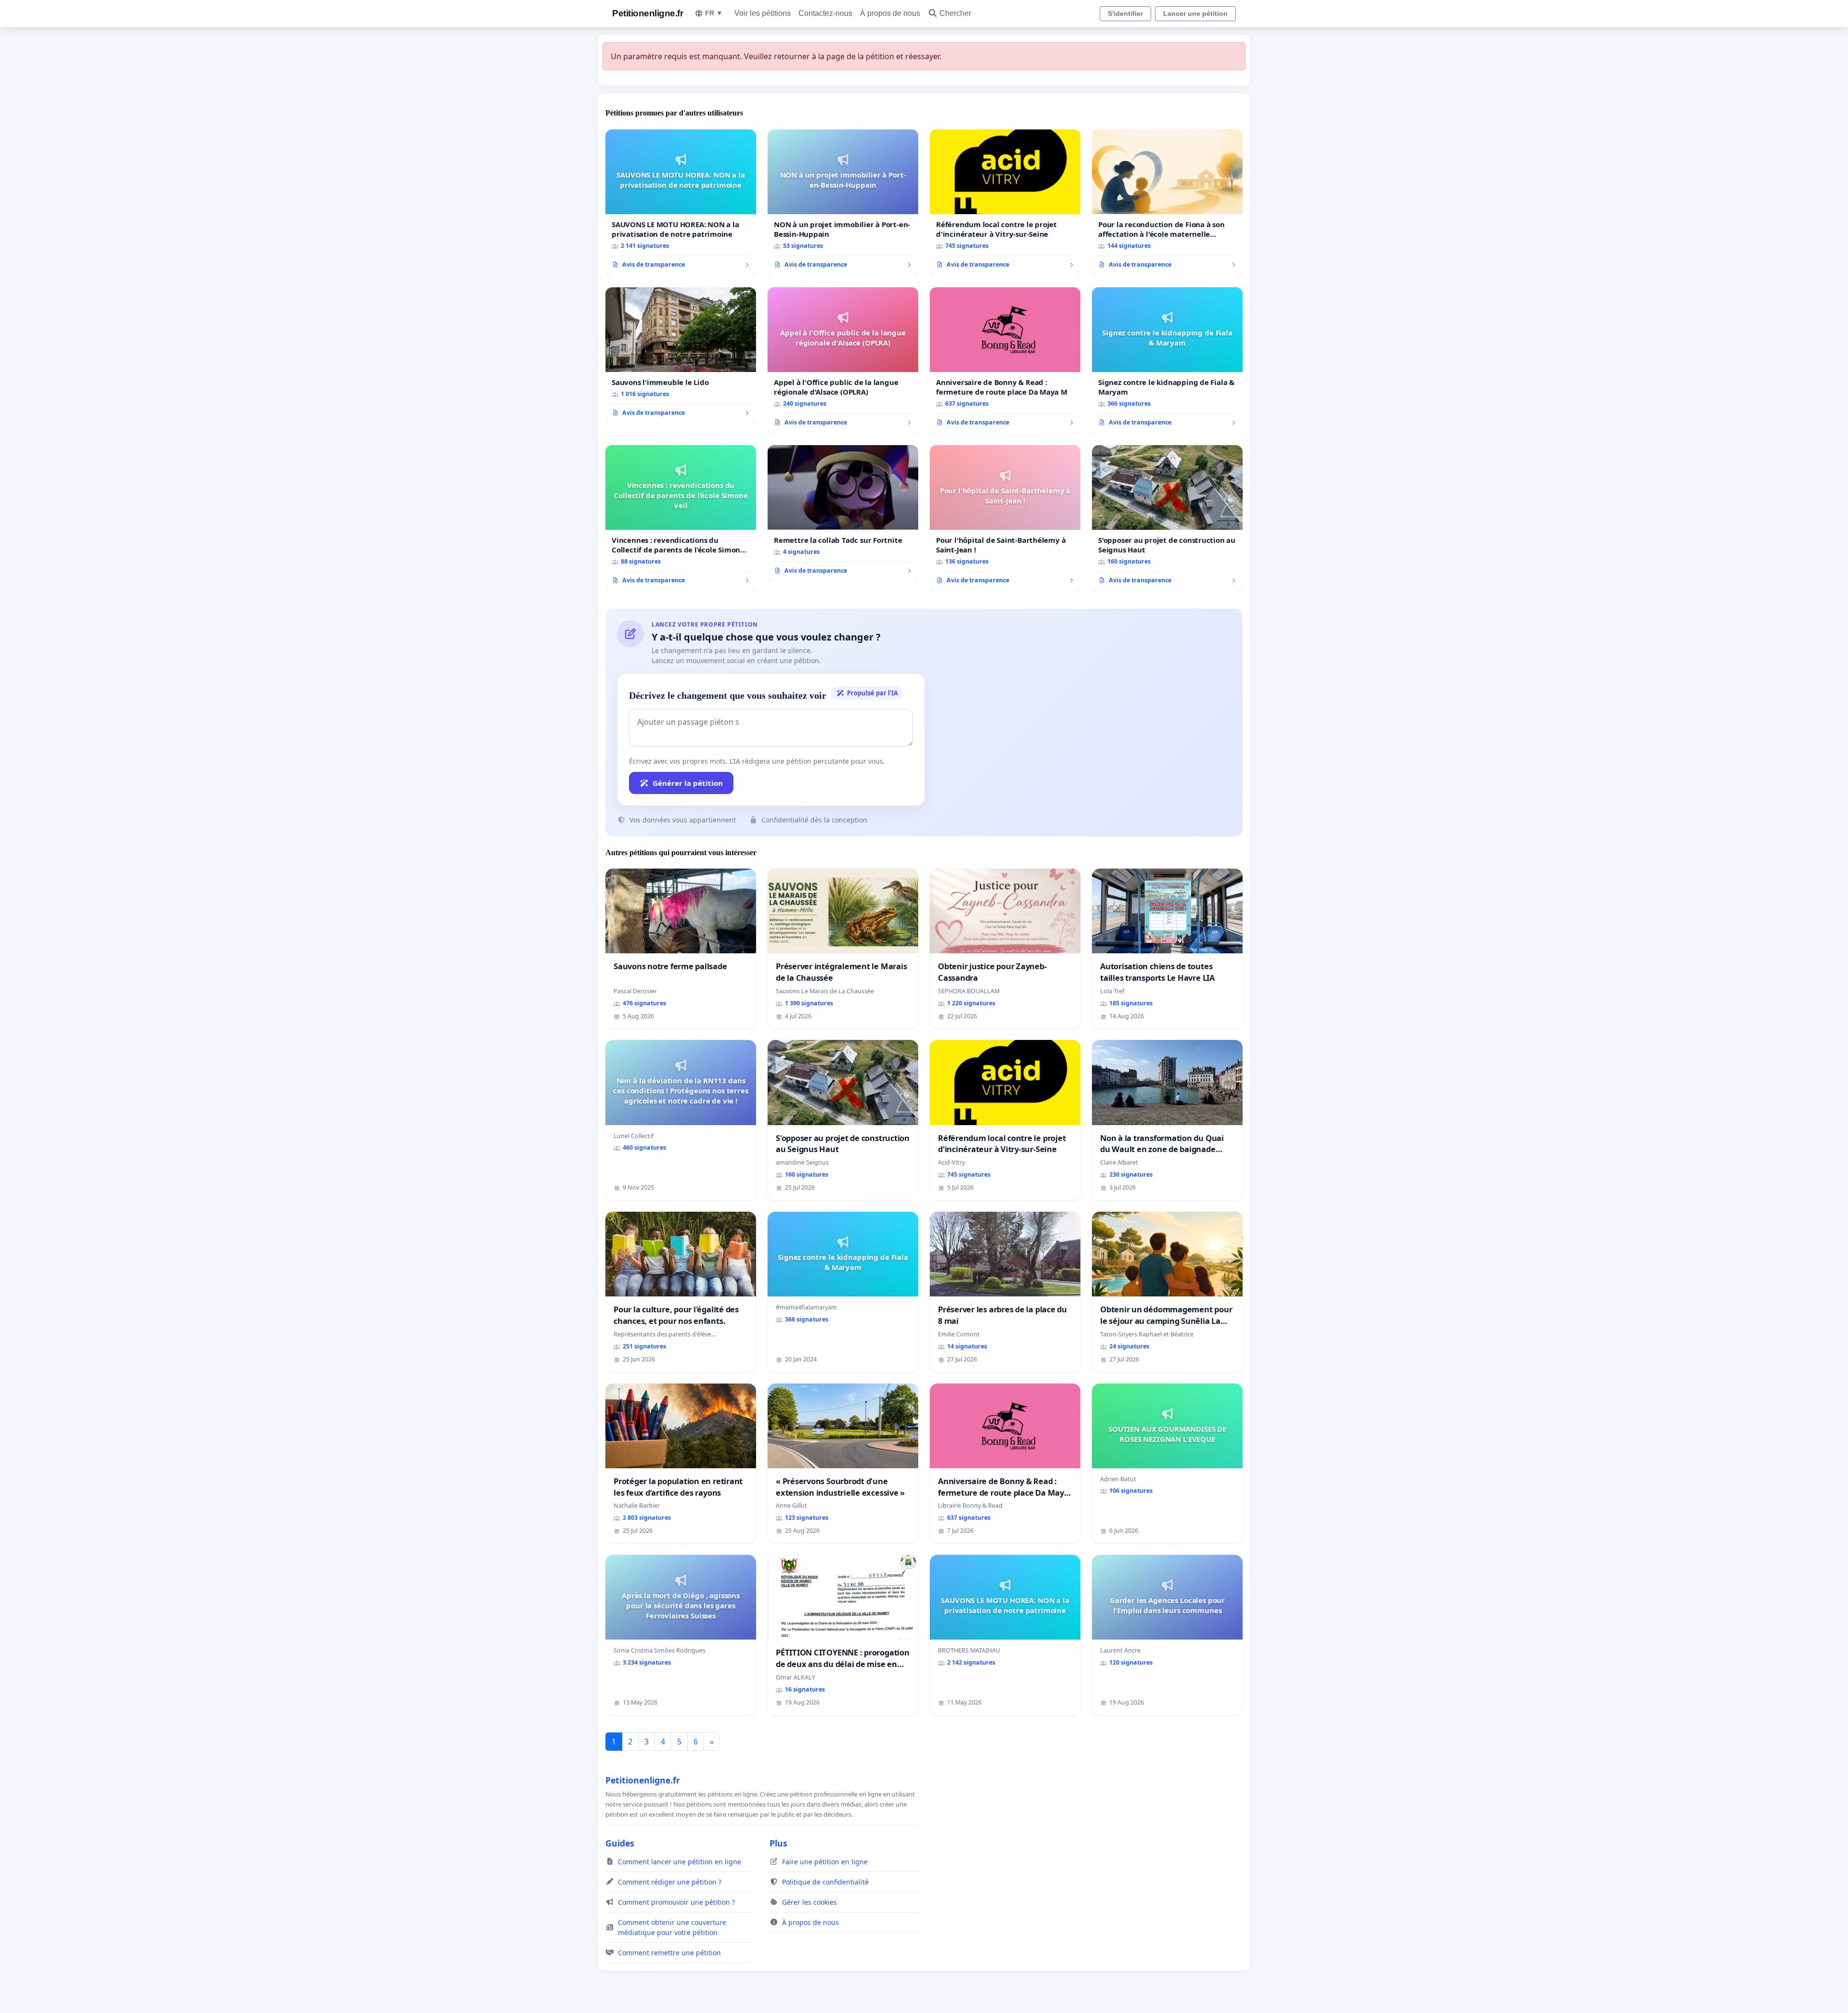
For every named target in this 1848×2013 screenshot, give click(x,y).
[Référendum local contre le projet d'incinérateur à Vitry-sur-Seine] (1005, 203)
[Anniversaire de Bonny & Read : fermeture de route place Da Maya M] (1005, 360)
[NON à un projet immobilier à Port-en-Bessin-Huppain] (843, 203)
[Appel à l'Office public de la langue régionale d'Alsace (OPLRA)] (843, 360)
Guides (620, 1843)
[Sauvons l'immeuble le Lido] (681, 356)
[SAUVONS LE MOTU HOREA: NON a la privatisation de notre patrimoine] (681, 203)
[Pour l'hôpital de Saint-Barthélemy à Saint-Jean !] (1005, 518)
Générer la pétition (688, 783)
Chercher (955, 13)
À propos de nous (890, 13)
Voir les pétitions (763, 13)
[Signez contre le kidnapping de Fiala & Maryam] (1167, 360)
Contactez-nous (825, 13)
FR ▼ (714, 13)
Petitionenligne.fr (648, 13)
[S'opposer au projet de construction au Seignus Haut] (1167, 518)
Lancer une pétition (1195, 13)
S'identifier (1125, 13)
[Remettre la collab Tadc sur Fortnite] (843, 513)
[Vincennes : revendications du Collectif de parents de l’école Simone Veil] (681, 518)
